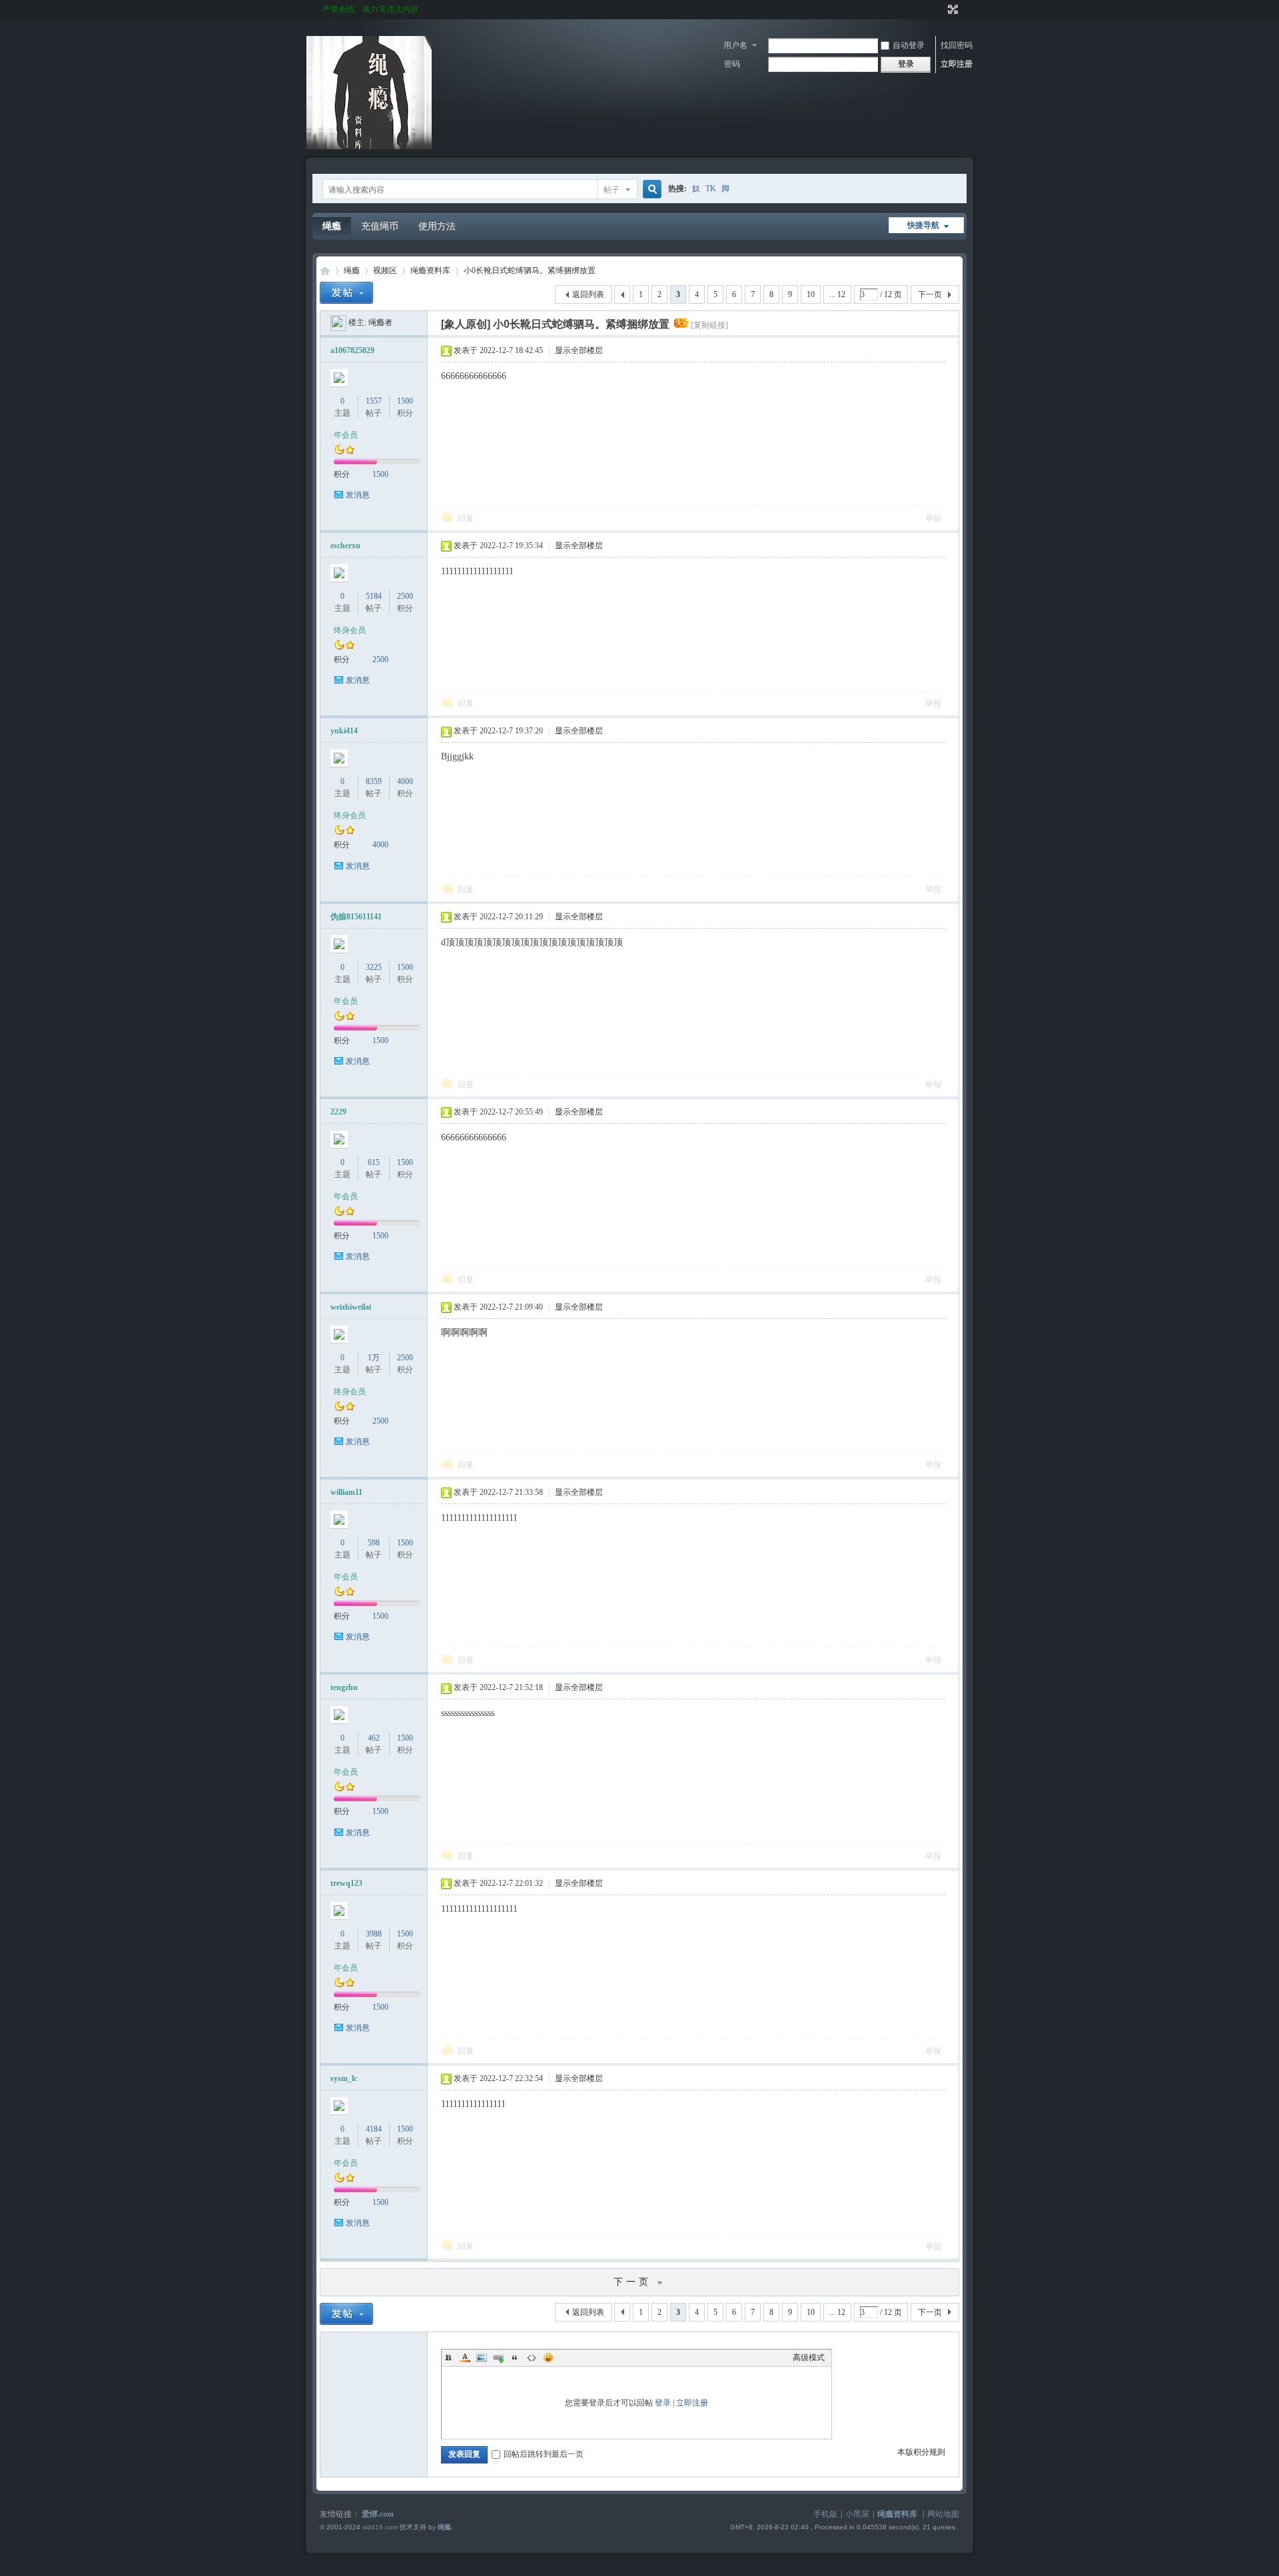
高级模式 (809, 2358)
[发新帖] (346, 293)
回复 (466, 518)
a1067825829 (352, 350)
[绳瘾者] (338, 322)
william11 (346, 1492)
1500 (405, 401)
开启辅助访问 (941, 9)
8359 (374, 781)
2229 (338, 1112)
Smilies (548, 2358)
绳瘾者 (380, 322)
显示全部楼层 (579, 350)
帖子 (612, 190)
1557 (374, 401)
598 (374, 1543)
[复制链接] (709, 325)
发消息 (358, 495)
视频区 (385, 270)
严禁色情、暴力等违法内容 (370, 9)
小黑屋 (857, 2514)
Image (482, 2358)
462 (374, 1738)
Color (465, 2358)
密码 (732, 64)
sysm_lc (344, 2078)
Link (498, 2358)
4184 (374, 2129)
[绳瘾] (369, 147)
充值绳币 (380, 226)
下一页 (930, 294)
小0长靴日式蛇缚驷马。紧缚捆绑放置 (530, 270)
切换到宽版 (952, 9)
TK (711, 189)
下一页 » (639, 2282)
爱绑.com (378, 2514)
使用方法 (437, 226)
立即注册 (957, 64)
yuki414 (344, 731)
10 (811, 294)
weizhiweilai (351, 1307)
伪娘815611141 (356, 917)
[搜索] (650, 190)
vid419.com (380, 2527)
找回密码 (957, 45)
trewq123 (346, 1883)
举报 (933, 518)
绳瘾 (332, 226)
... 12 (837, 294)
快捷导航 (923, 225)
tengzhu (344, 1687)
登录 (663, 2403)
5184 (374, 596)
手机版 (825, 2514)
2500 (405, 596)
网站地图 (943, 2514)
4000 (405, 781)
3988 (374, 1934)
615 (374, 1162)
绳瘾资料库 (430, 270)
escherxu (345, 546)
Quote (515, 2358)
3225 (374, 967)
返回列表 (588, 294)
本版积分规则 (921, 2452)
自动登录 (909, 45)
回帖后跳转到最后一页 (544, 2454)
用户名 (735, 45)
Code (532, 2358)
